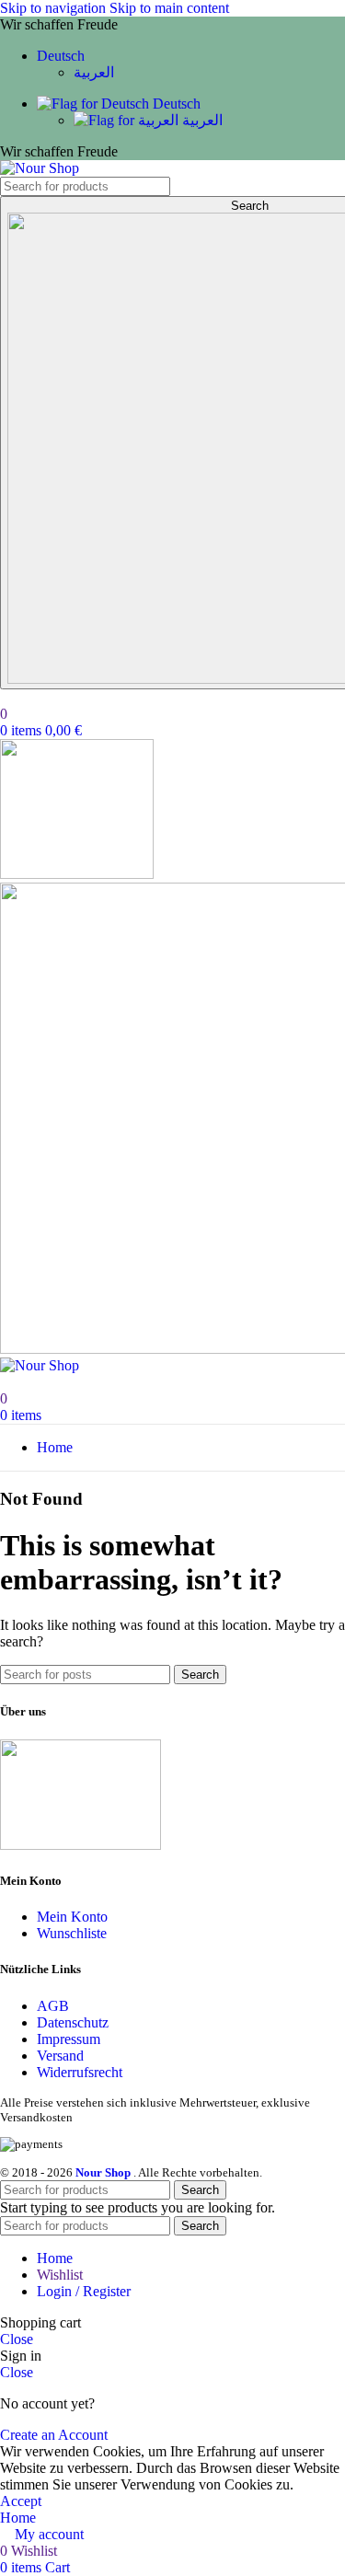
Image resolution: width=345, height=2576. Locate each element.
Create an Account (54, 2435)
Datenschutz (73, 2022)
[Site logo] (40, 168)
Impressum (69, 2039)
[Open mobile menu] (77, 874)
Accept (21, 2501)
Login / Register (84, 2291)
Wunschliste (72, 1933)
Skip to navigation (55, 8)
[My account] (6, 697)
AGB (53, 2006)
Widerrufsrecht (80, 2072)
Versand (60, 2056)
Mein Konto (72, 1917)
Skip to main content (169, 8)
